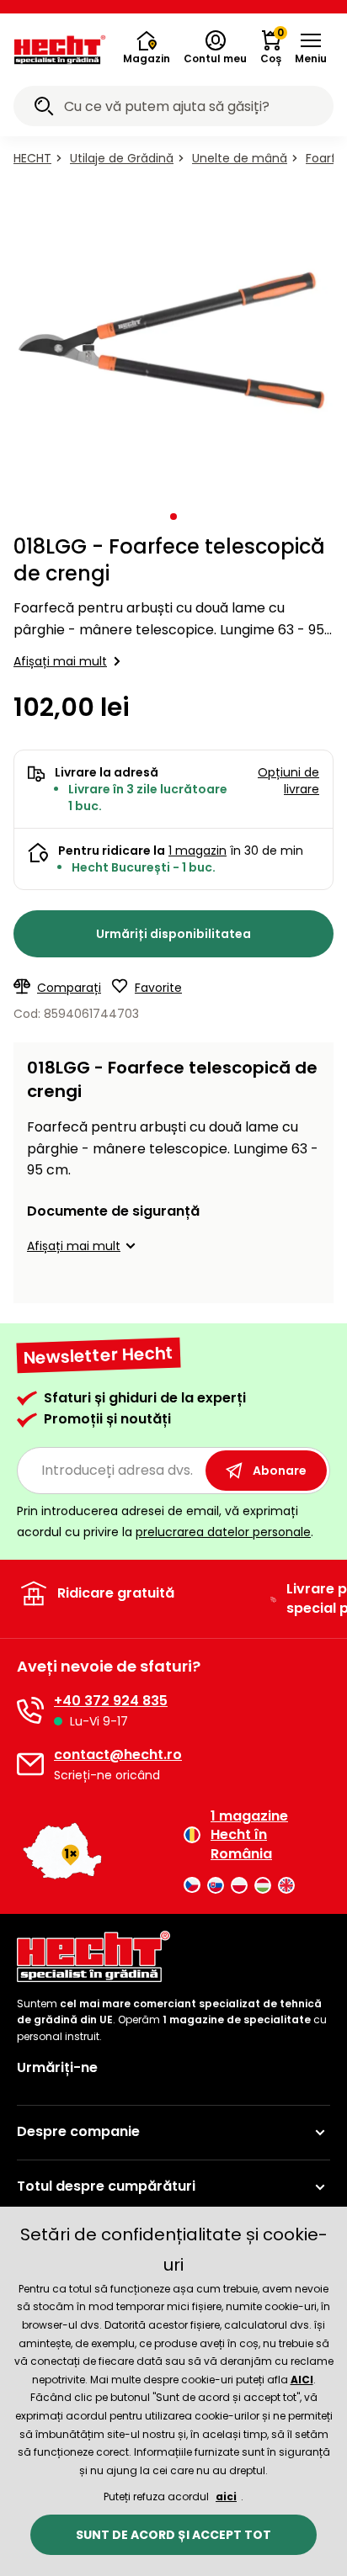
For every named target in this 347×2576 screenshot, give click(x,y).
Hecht (32, 158)
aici (226, 2496)
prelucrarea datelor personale (223, 1532)
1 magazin (198, 851)
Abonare (280, 1471)
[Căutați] (44, 109)
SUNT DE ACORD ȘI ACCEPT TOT (173, 2535)
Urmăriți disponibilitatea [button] (173, 934)
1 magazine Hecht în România (249, 1835)
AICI (302, 2380)
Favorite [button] (158, 988)
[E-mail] (30, 1764)
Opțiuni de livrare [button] (288, 781)
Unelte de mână (240, 158)
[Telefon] (30, 1710)
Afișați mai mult (60, 661)
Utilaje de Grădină (122, 158)
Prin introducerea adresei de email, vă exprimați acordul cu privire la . (165, 1521)
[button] (311, 48)
